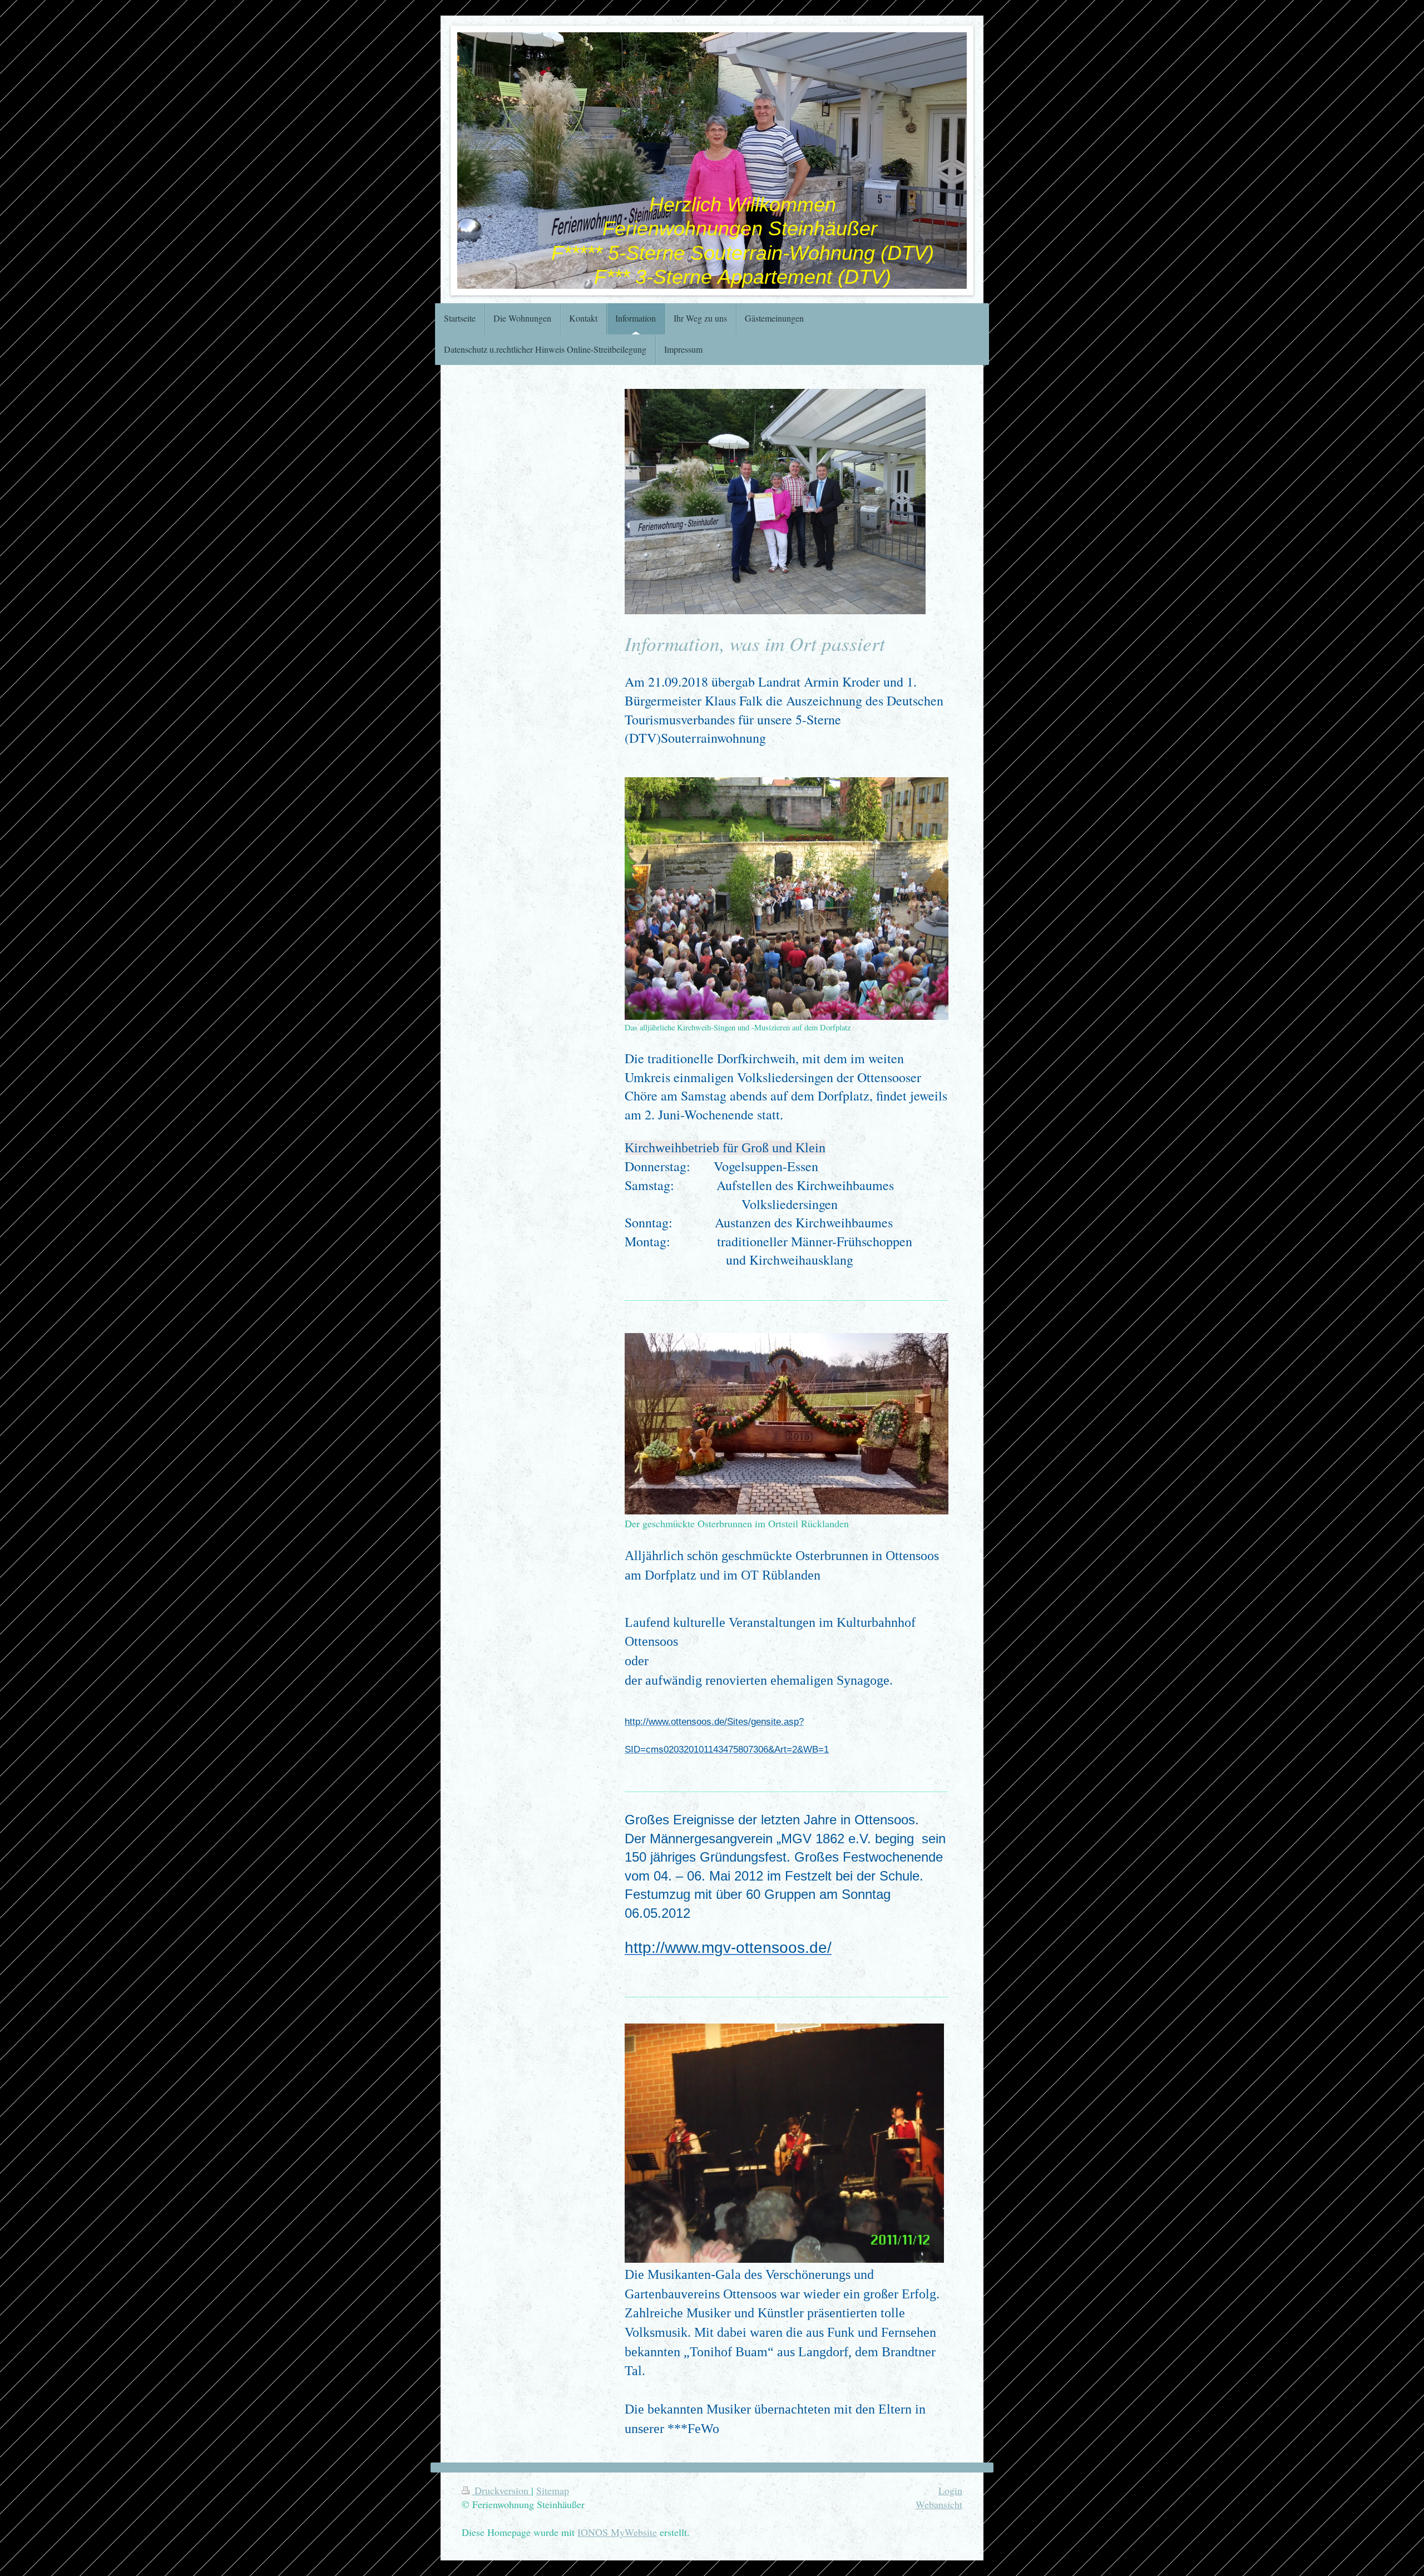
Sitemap (553, 2490)
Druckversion (501, 2490)
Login (950, 2490)
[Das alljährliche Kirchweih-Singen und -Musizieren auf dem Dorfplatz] (787, 899)
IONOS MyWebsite (617, 2532)
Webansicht (939, 2504)
